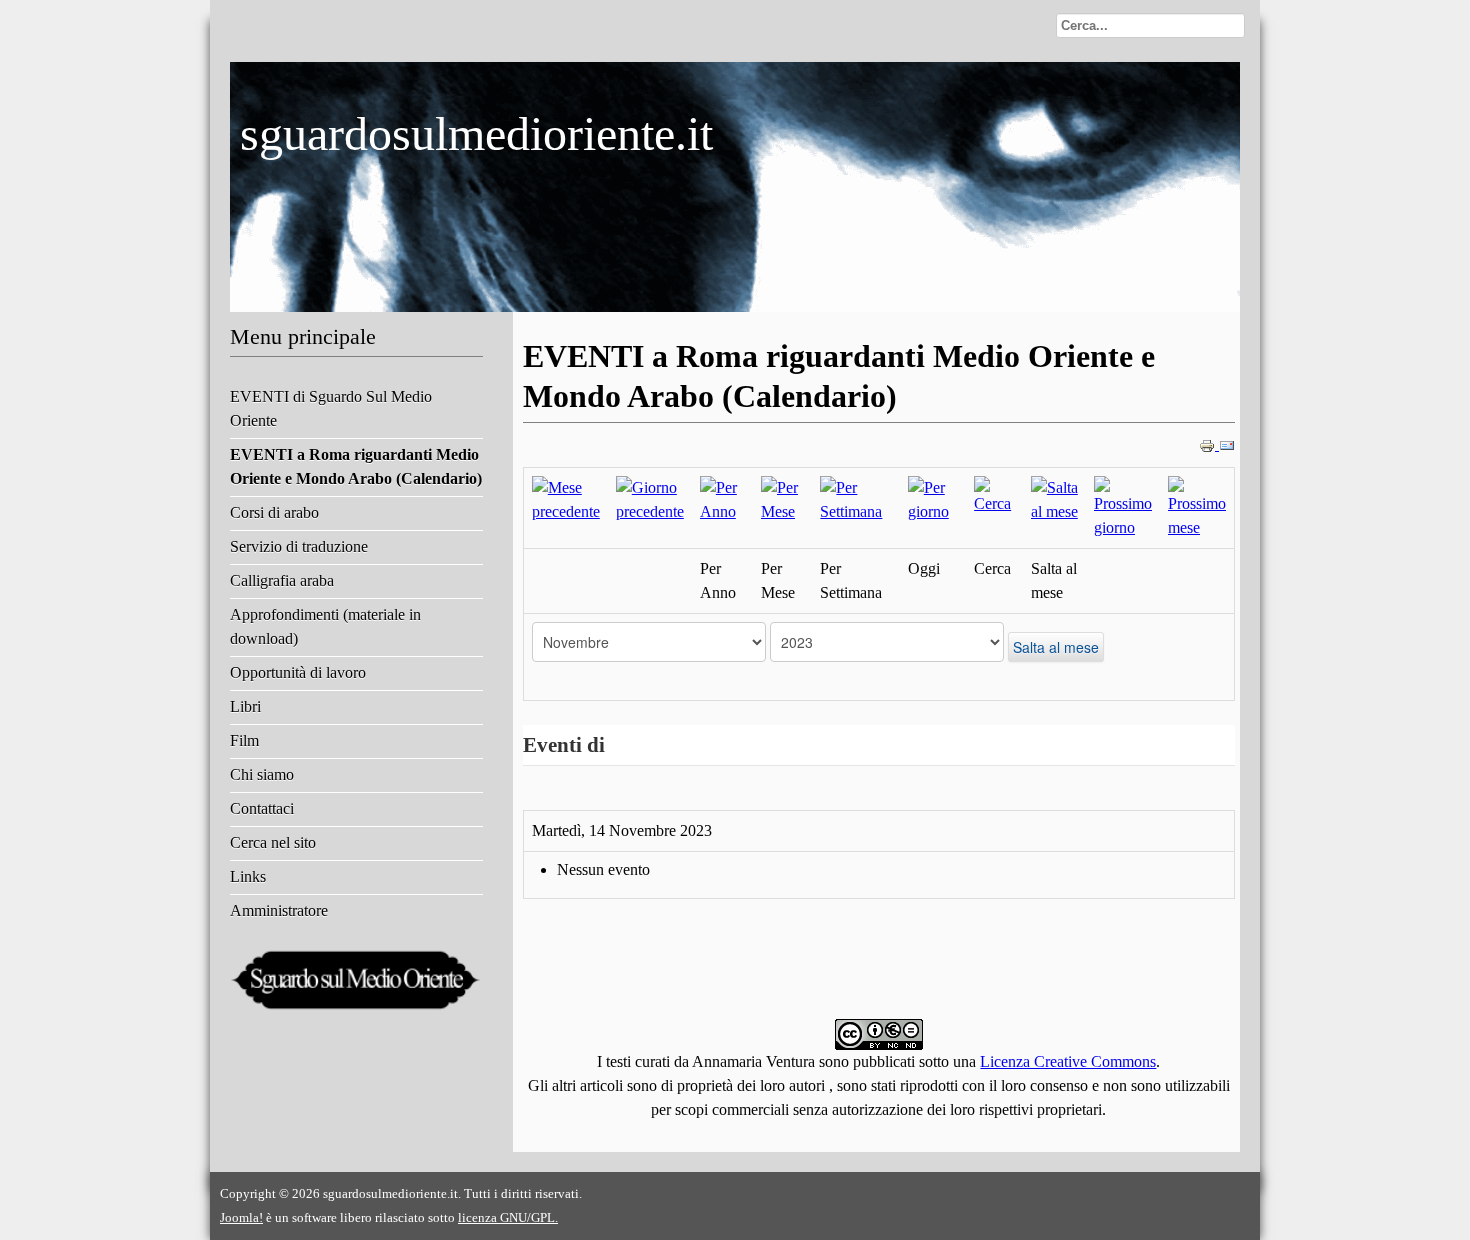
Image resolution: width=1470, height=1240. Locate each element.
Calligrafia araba (282, 580)
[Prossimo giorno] (1123, 506)
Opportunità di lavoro (298, 672)
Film (244, 740)
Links (248, 876)
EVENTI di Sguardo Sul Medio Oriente (331, 408)
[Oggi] (933, 498)
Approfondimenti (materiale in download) (325, 626)
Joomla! (241, 1217)
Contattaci (262, 808)
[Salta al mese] (1054, 498)
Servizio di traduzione (299, 546)
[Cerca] (994, 494)
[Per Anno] (722, 498)
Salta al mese (1056, 647)
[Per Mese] (782, 498)
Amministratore (279, 910)
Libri (245, 706)
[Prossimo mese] (1197, 506)
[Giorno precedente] (650, 498)
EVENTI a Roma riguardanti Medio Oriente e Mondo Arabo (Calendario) (356, 466)
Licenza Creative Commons (1068, 1061)
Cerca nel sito (273, 842)
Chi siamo (262, 774)
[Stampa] (1209, 444)
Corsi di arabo (274, 512)
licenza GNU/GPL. (508, 1217)
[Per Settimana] (855, 498)
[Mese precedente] (566, 498)
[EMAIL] (1227, 444)
